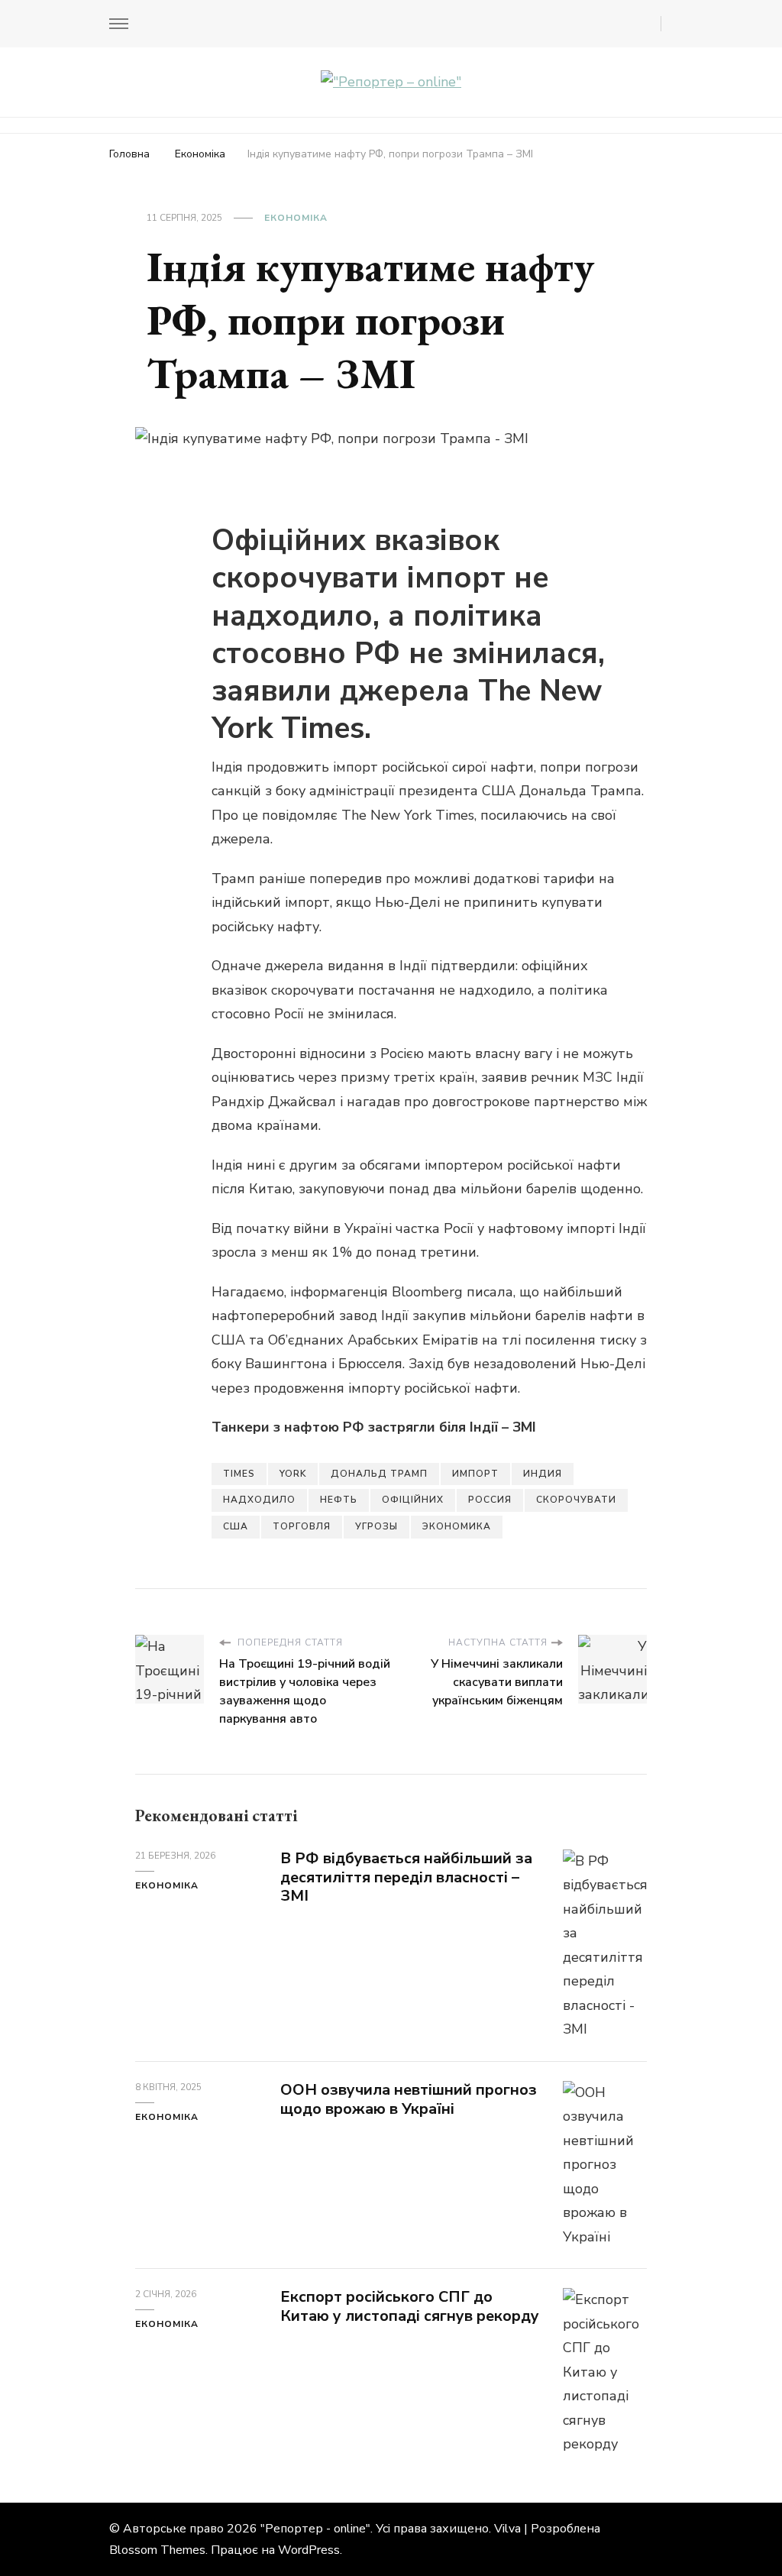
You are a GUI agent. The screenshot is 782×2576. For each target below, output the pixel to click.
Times (239, 1474)
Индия (543, 1474)
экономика (457, 1526)
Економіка (296, 218)
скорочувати (576, 1500)
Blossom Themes (157, 2550)
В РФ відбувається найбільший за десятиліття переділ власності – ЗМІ (406, 1877)
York (293, 1474)
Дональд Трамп (379, 1474)
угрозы (376, 1526)
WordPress (309, 2550)
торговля (302, 1526)
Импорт (475, 1474)
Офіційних (413, 1500)
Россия (490, 1500)
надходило (259, 1500)
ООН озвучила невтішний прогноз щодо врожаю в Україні (409, 2099)
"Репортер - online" (315, 2529)
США (236, 1526)
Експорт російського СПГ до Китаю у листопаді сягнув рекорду (410, 2306)
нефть (339, 1500)
